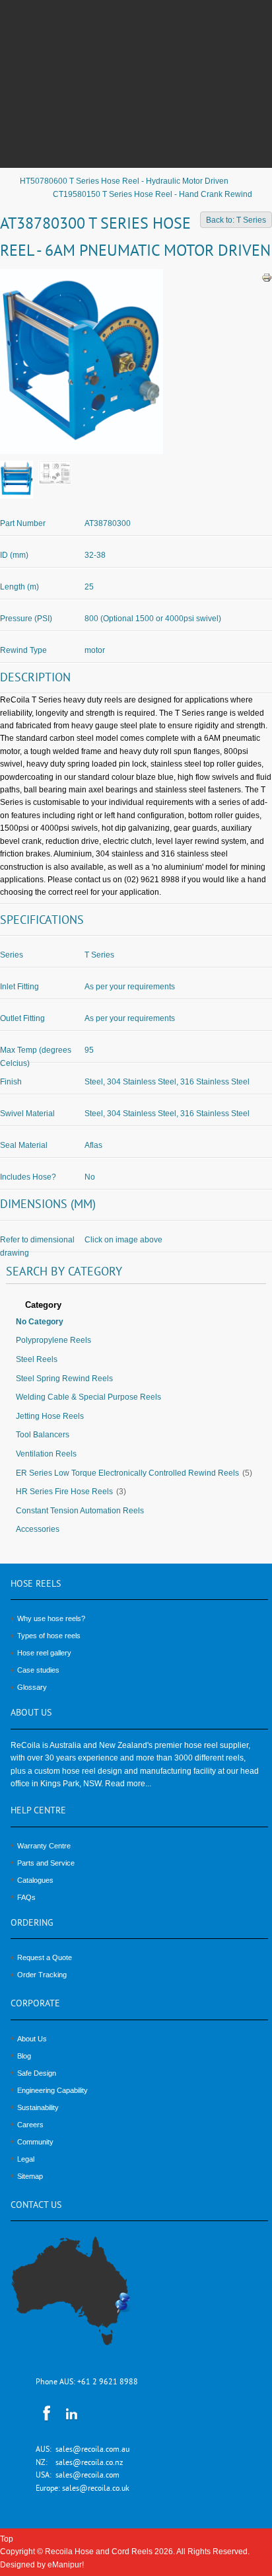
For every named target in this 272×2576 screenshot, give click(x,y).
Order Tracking (42, 1975)
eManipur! (66, 2565)
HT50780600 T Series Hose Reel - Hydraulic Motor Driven (124, 181)
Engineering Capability (52, 2090)
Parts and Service (46, 1863)
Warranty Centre (44, 1846)
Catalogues (35, 1880)
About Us (32, 2039)
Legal (26, 2159)
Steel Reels (37, 1359)
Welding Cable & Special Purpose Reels (88, 1397)
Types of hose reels (49, 1636)
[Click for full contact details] (85, 2299)
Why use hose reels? (51, 1618)
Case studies (38, 1670)
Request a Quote (45, 1957)
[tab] (136, 1306)
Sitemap (30, 2176)
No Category (40, 1322)
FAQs (26, 1897)
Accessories (38, 1529)
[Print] (267, 278)
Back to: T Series (236, 220)
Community (35, 2142)
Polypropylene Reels (53, 1340)
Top (7, 2539)
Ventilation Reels (46, 1454)
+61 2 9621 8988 (108, 2383)
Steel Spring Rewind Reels (64, 1379)
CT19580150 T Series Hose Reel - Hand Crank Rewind (153, 194)
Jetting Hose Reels (50, 1416)
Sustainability (38, 2107)
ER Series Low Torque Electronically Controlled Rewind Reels (127, 1473)
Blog (24, 2056)
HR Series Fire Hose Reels (64, 1492)
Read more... (128, 1784)
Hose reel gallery (44, 1653)
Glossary (32, 1687)
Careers (30, 2125)
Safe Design (37, 2073)
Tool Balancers (43, 1435)
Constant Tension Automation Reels (80, 1511)
